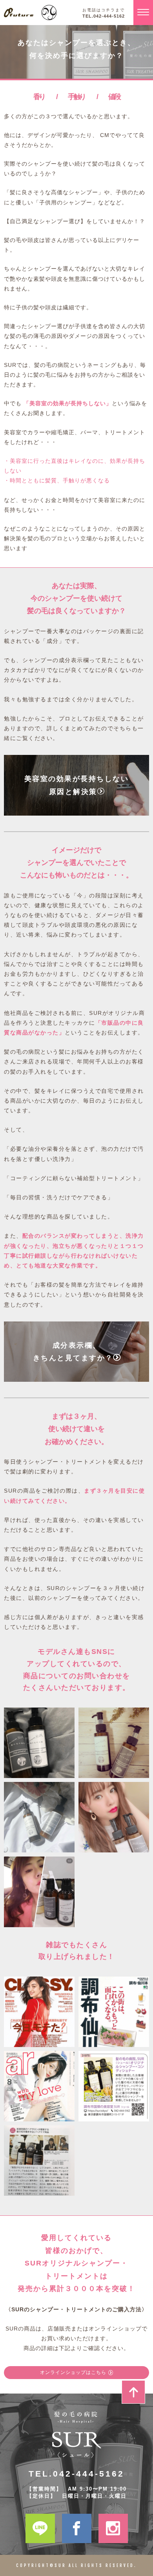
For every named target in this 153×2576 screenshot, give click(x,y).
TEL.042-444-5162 (104, 16)
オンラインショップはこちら (73, 2372)
